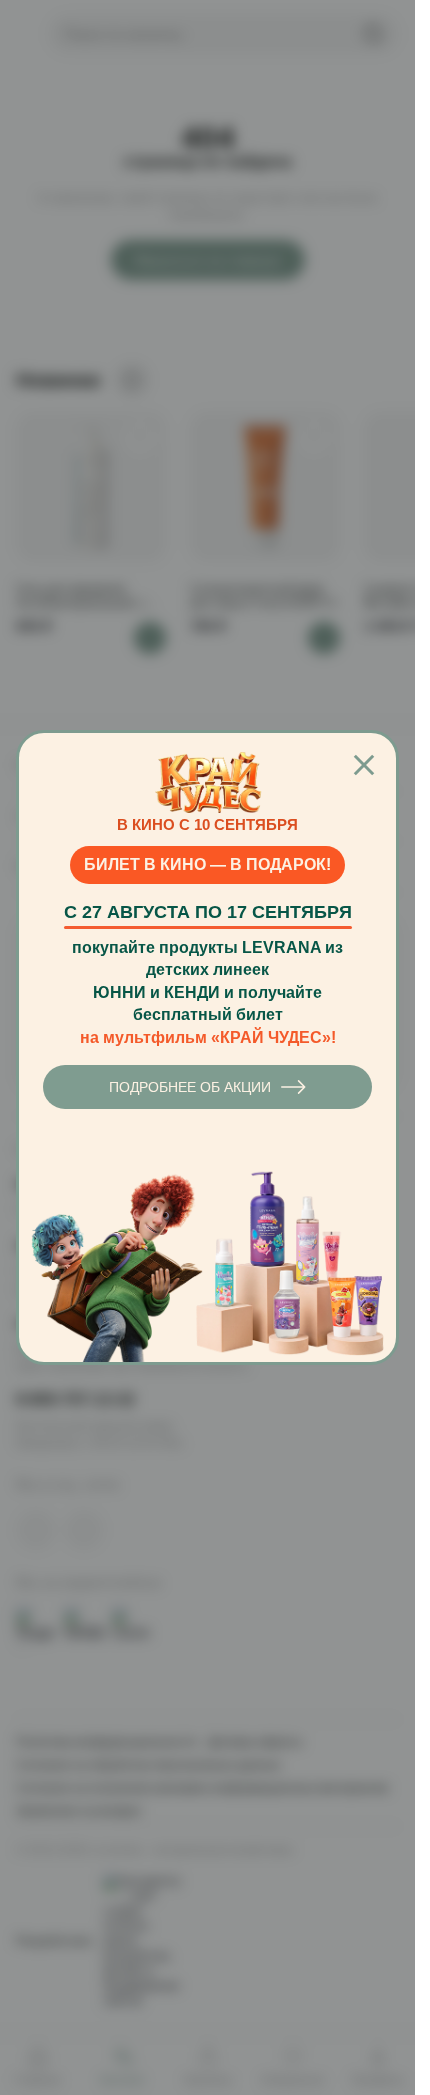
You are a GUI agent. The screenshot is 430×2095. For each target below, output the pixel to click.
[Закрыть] (364, 765)
